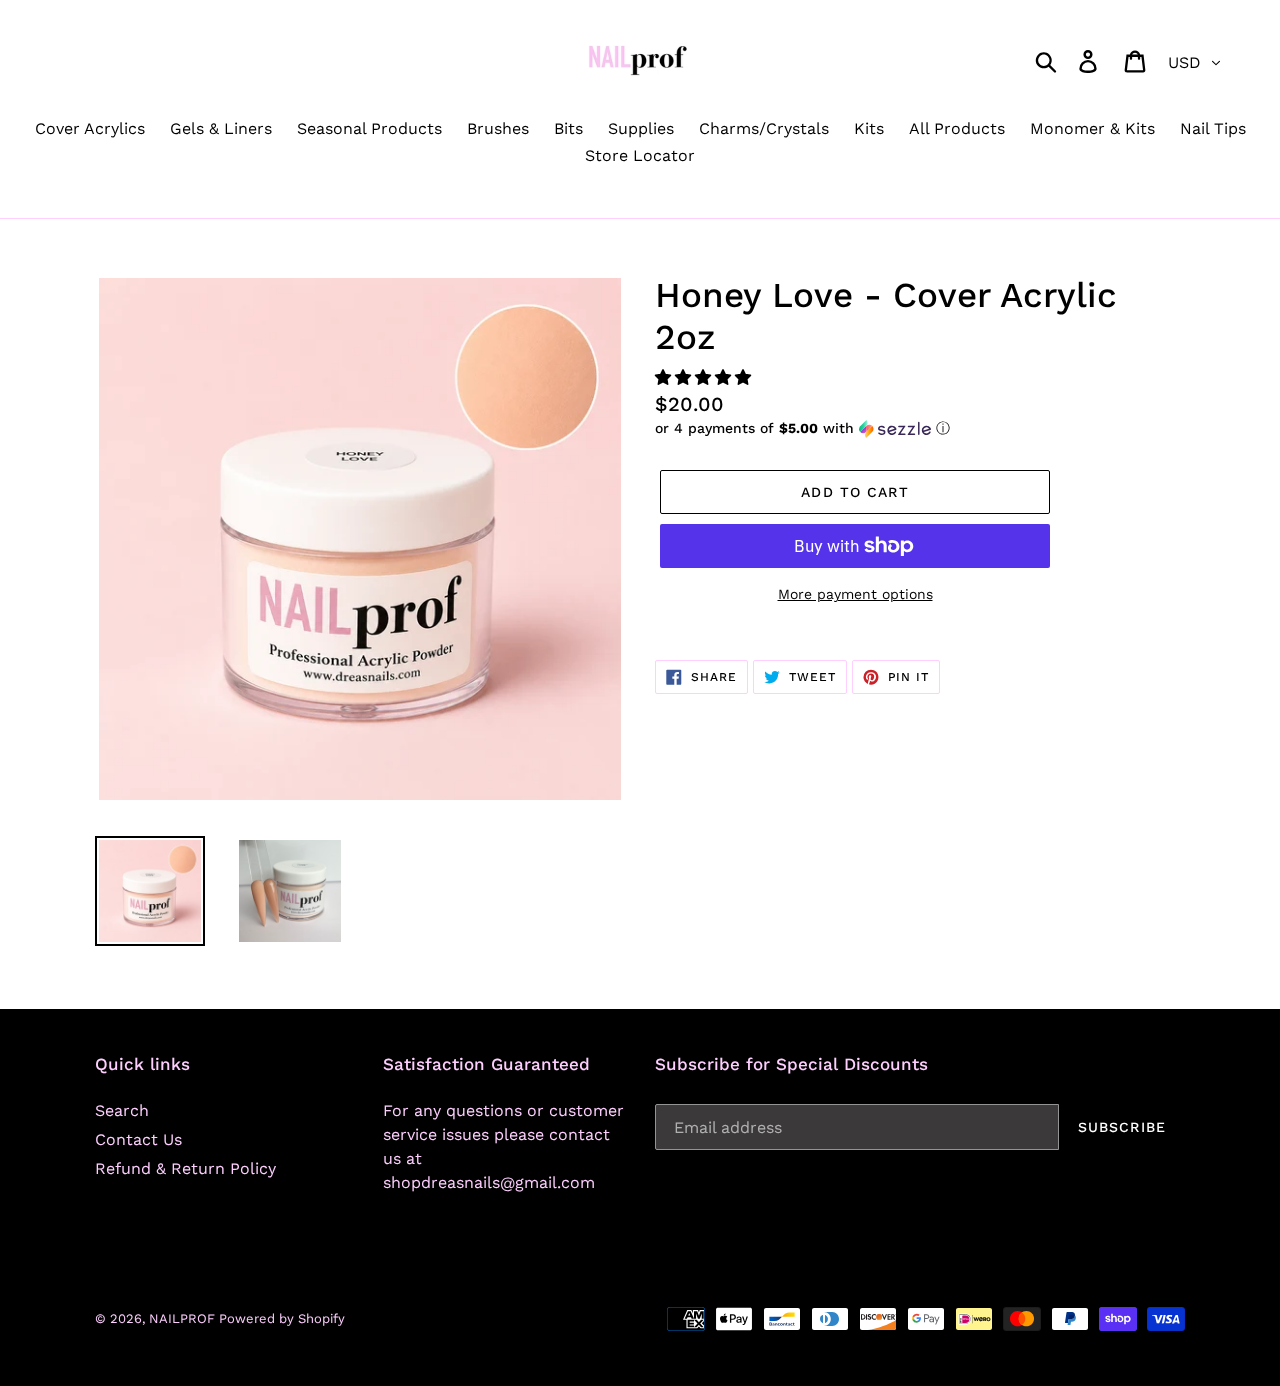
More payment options (855, 594)
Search (122, 1110)
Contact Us (138, 1139)
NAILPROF (184, 1318)
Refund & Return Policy (185, 1168)
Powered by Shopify (282, 1318)
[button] (705, 377)
